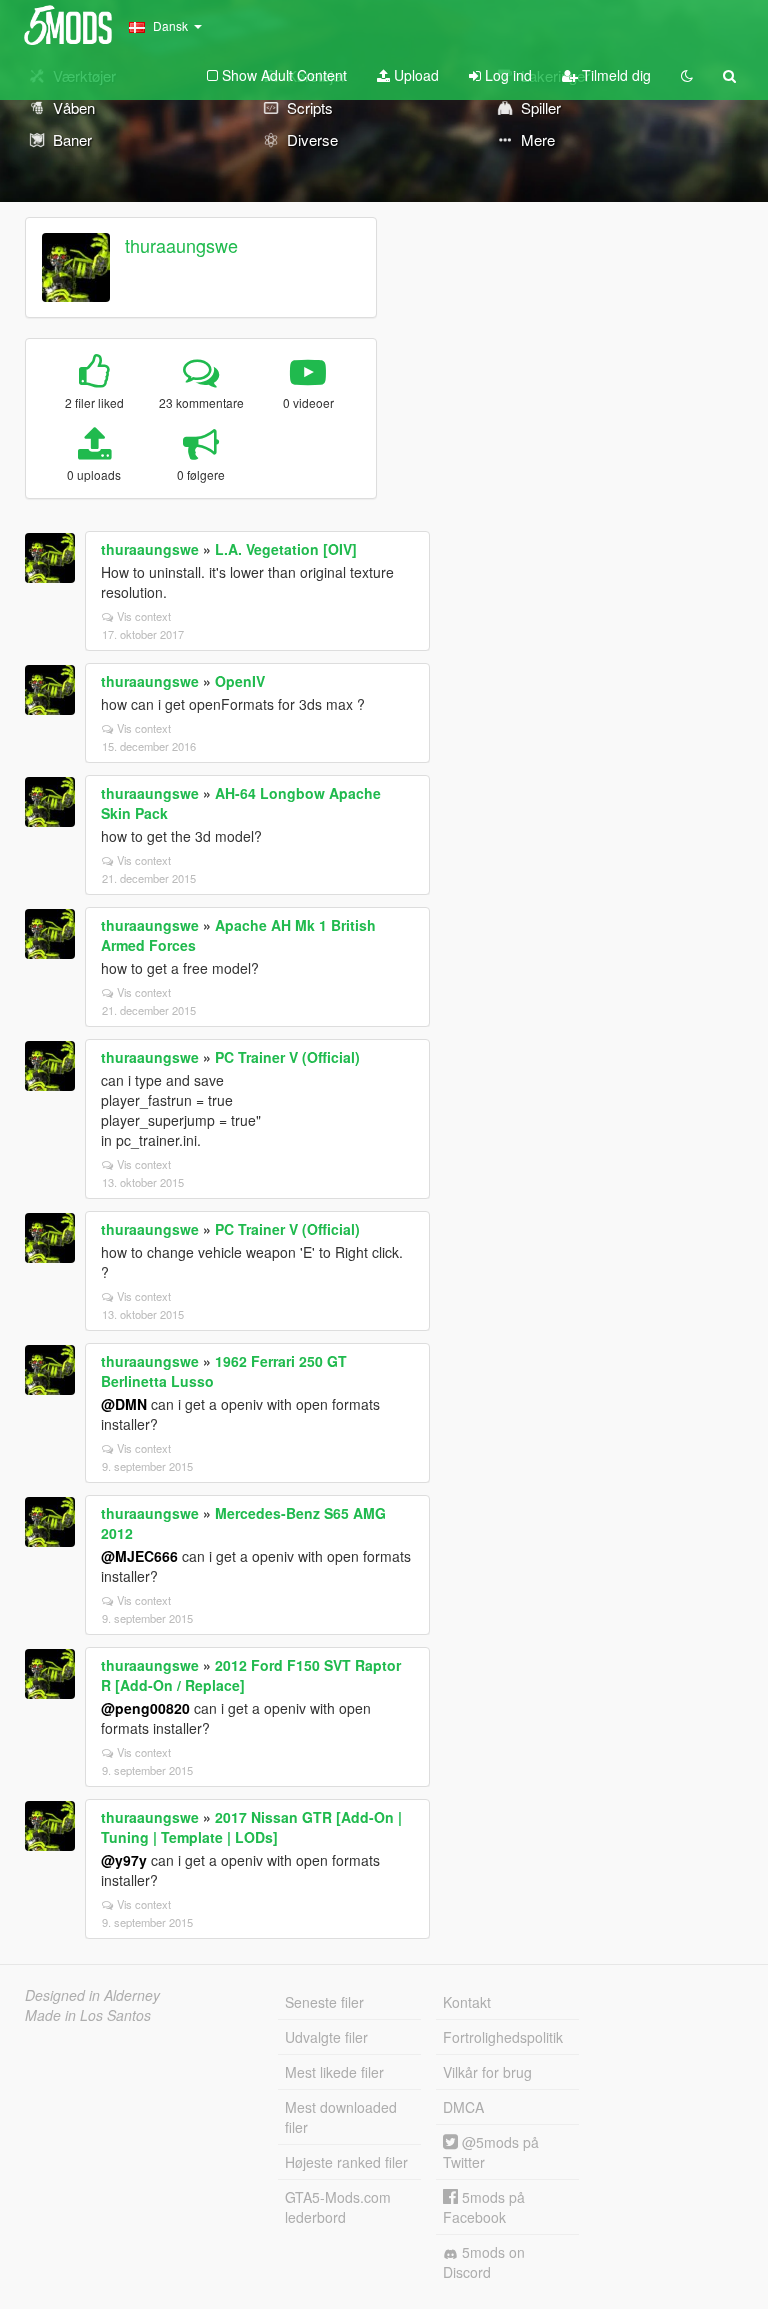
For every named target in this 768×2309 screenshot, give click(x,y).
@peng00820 (145, 1708)
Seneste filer (324, 2002)
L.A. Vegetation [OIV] (286, 549)
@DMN (124, 1404)
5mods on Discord (484, 2262)
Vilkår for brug (487, 2072)
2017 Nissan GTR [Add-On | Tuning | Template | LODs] (251, 1827)
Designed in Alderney (92, 1995)
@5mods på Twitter (491, 2152)
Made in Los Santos (88, 2015)
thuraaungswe (181, 245)
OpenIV (240, 681)
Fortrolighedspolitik (503, 2037)
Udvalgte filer (326, 2037)
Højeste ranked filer (346, 2162)
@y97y (124, 1860)
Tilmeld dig (614, 75)
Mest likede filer (334, 2072)
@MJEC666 (139, 1556)
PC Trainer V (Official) (287, 1057)
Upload (414, 75)
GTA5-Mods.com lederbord (338, 2207)
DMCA (463, 2107)
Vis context (144, 616)
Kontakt (467, 2002)
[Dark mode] (687, 75)
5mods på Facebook (484, 2207)
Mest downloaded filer (341, 2117)
